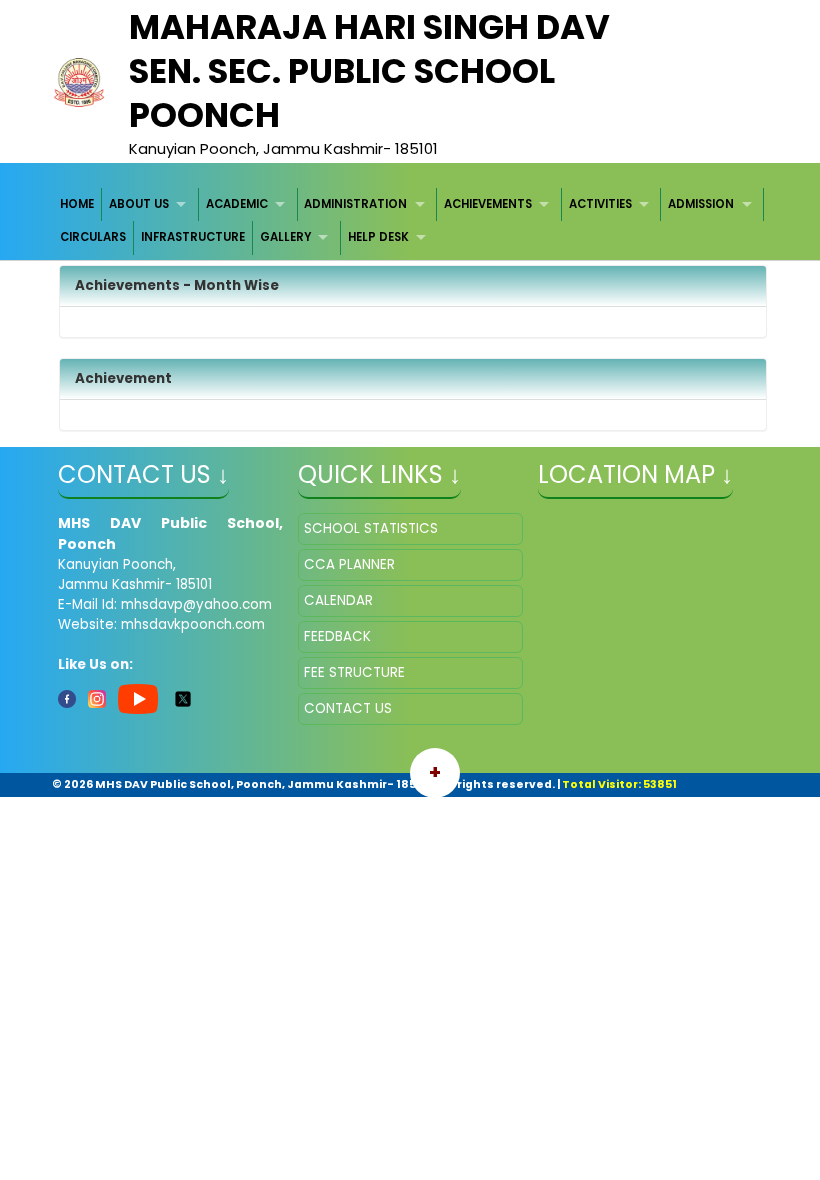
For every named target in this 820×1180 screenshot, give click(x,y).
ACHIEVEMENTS (488, 204)
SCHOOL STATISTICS (371, 528)
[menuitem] (78, 204)
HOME (77, 204)
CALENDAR (338, 600)
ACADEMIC (237, 204)
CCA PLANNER (349, 564)
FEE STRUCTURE (354, 672)
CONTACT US (348, 708)
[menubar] (410, 221)
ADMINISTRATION (355, 204)
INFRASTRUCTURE (193, 237)
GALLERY (285, 237)
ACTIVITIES (600, 204)
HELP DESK (378, 237)
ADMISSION (701, 204)
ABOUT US (139, 204)
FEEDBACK (337, 636)
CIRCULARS (93, 237)
